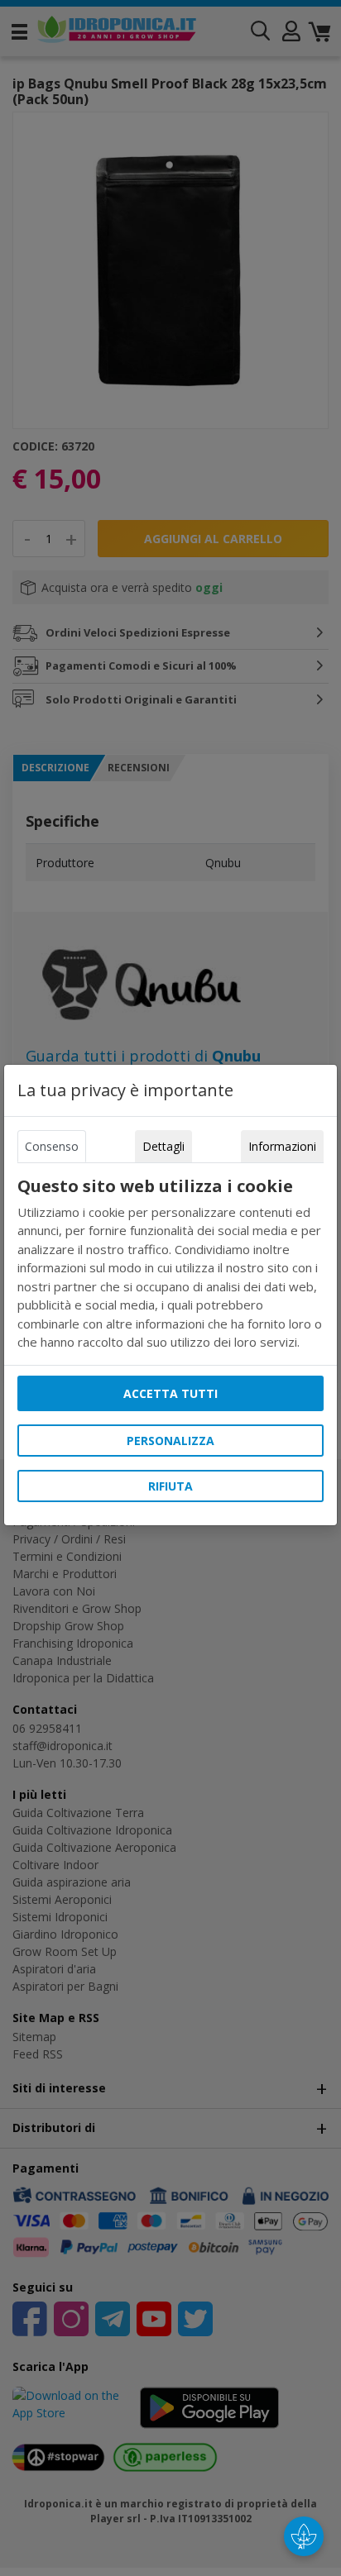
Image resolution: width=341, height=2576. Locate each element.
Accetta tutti (170, 1393)
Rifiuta (170, 1486)
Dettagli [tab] (163, 1146)
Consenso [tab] (52, 1146)
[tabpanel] (170, 1264)
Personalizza (170, 1441)
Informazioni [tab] (282, 1146)
